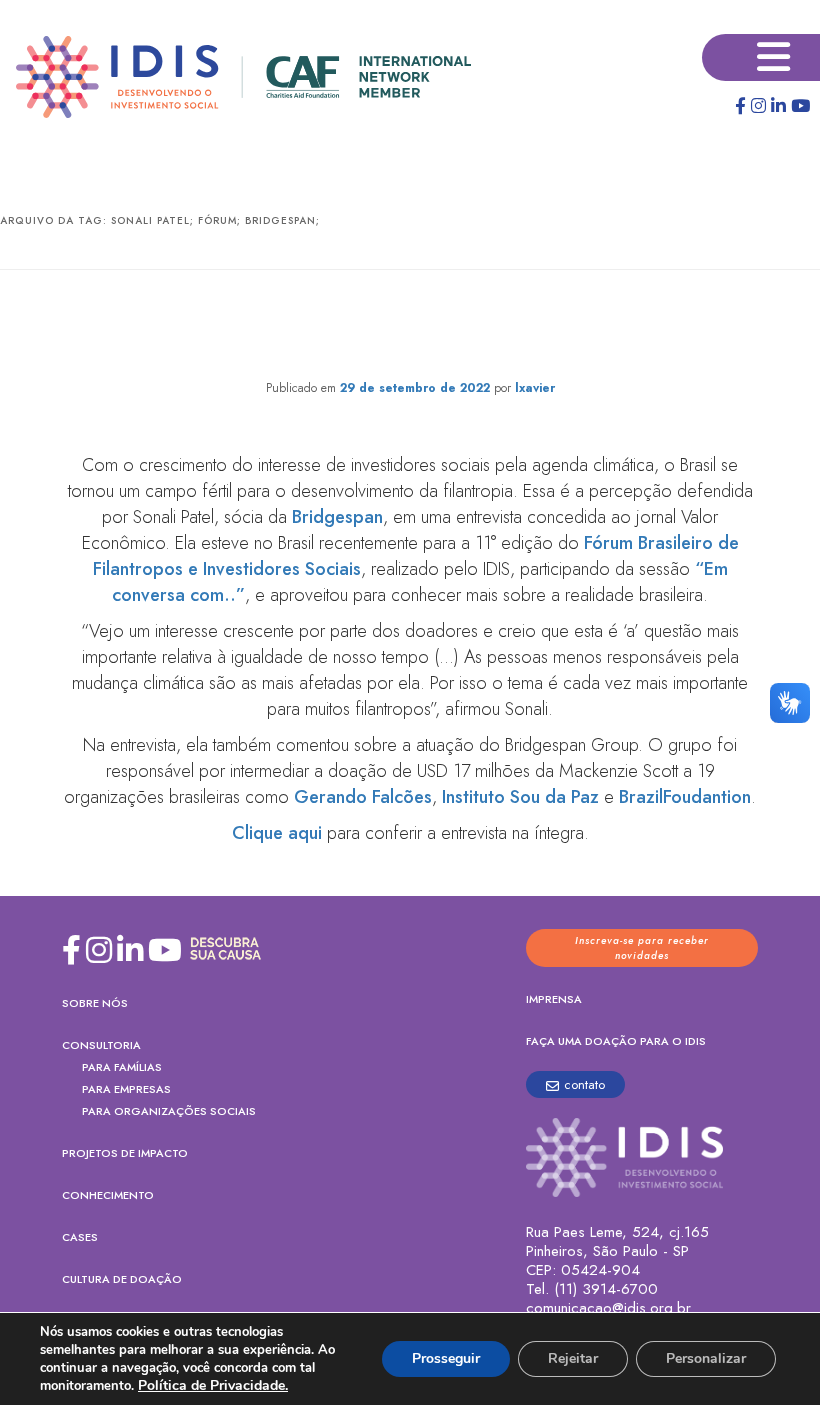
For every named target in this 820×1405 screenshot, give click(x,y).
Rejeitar (573, 1358)
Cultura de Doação (122, 1279)
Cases (80, 1237)
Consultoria (101, 1045)
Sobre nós (95, 1003)
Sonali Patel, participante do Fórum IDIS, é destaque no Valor (410, 329)
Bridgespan (337, 517)
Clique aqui (277, 833)
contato (584, 1084)
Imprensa (554, 999)
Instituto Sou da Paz (520, 797)
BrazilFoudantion (685, 797)
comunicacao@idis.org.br (608, 1308)
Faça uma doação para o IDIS (616, 1041)
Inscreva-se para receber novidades (642, 948)
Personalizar (706, 1358)
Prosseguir (446, 1358)
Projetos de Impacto (125, 1153)
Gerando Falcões (363, 797)
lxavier (535, 388)
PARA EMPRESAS (126, 1089)
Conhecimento (108, 1195)
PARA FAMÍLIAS (122, 1067)
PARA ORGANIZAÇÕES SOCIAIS (169, 1111)
